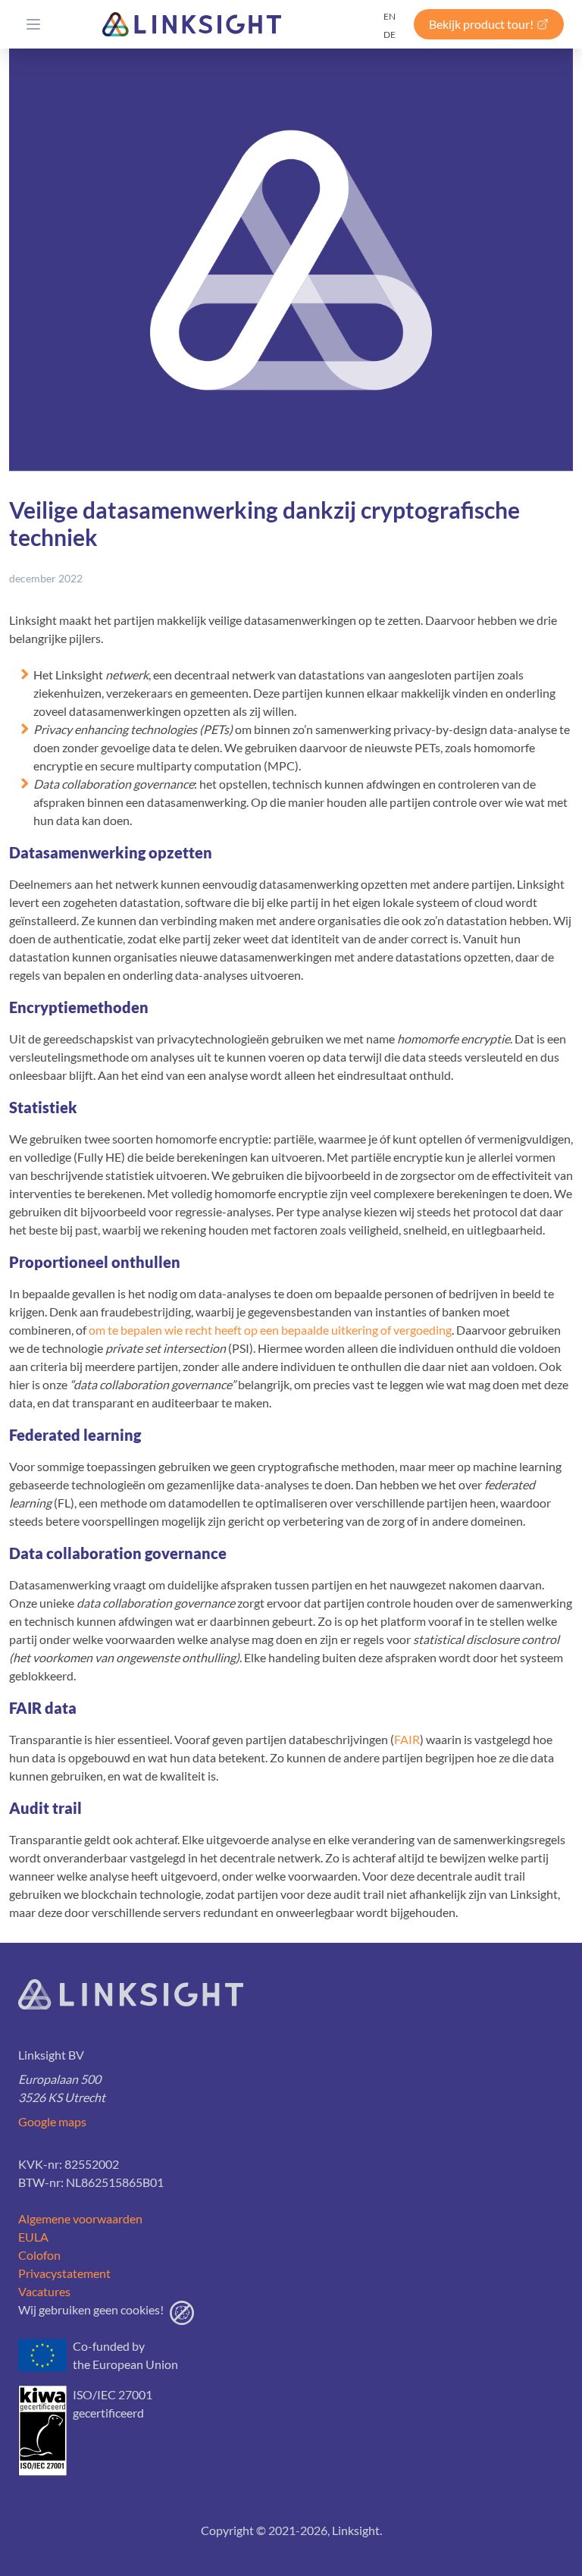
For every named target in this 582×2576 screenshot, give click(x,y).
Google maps (52, 2121)
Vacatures (44, 2291)
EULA (33, 2237)
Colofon (39, 2255)
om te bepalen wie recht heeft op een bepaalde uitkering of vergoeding (270, 1330)
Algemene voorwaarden (80, 2218)
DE (390, 35)
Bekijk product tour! (481, 24)
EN (390, 16)
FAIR (407, 1739)
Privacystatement (64, 2273)
